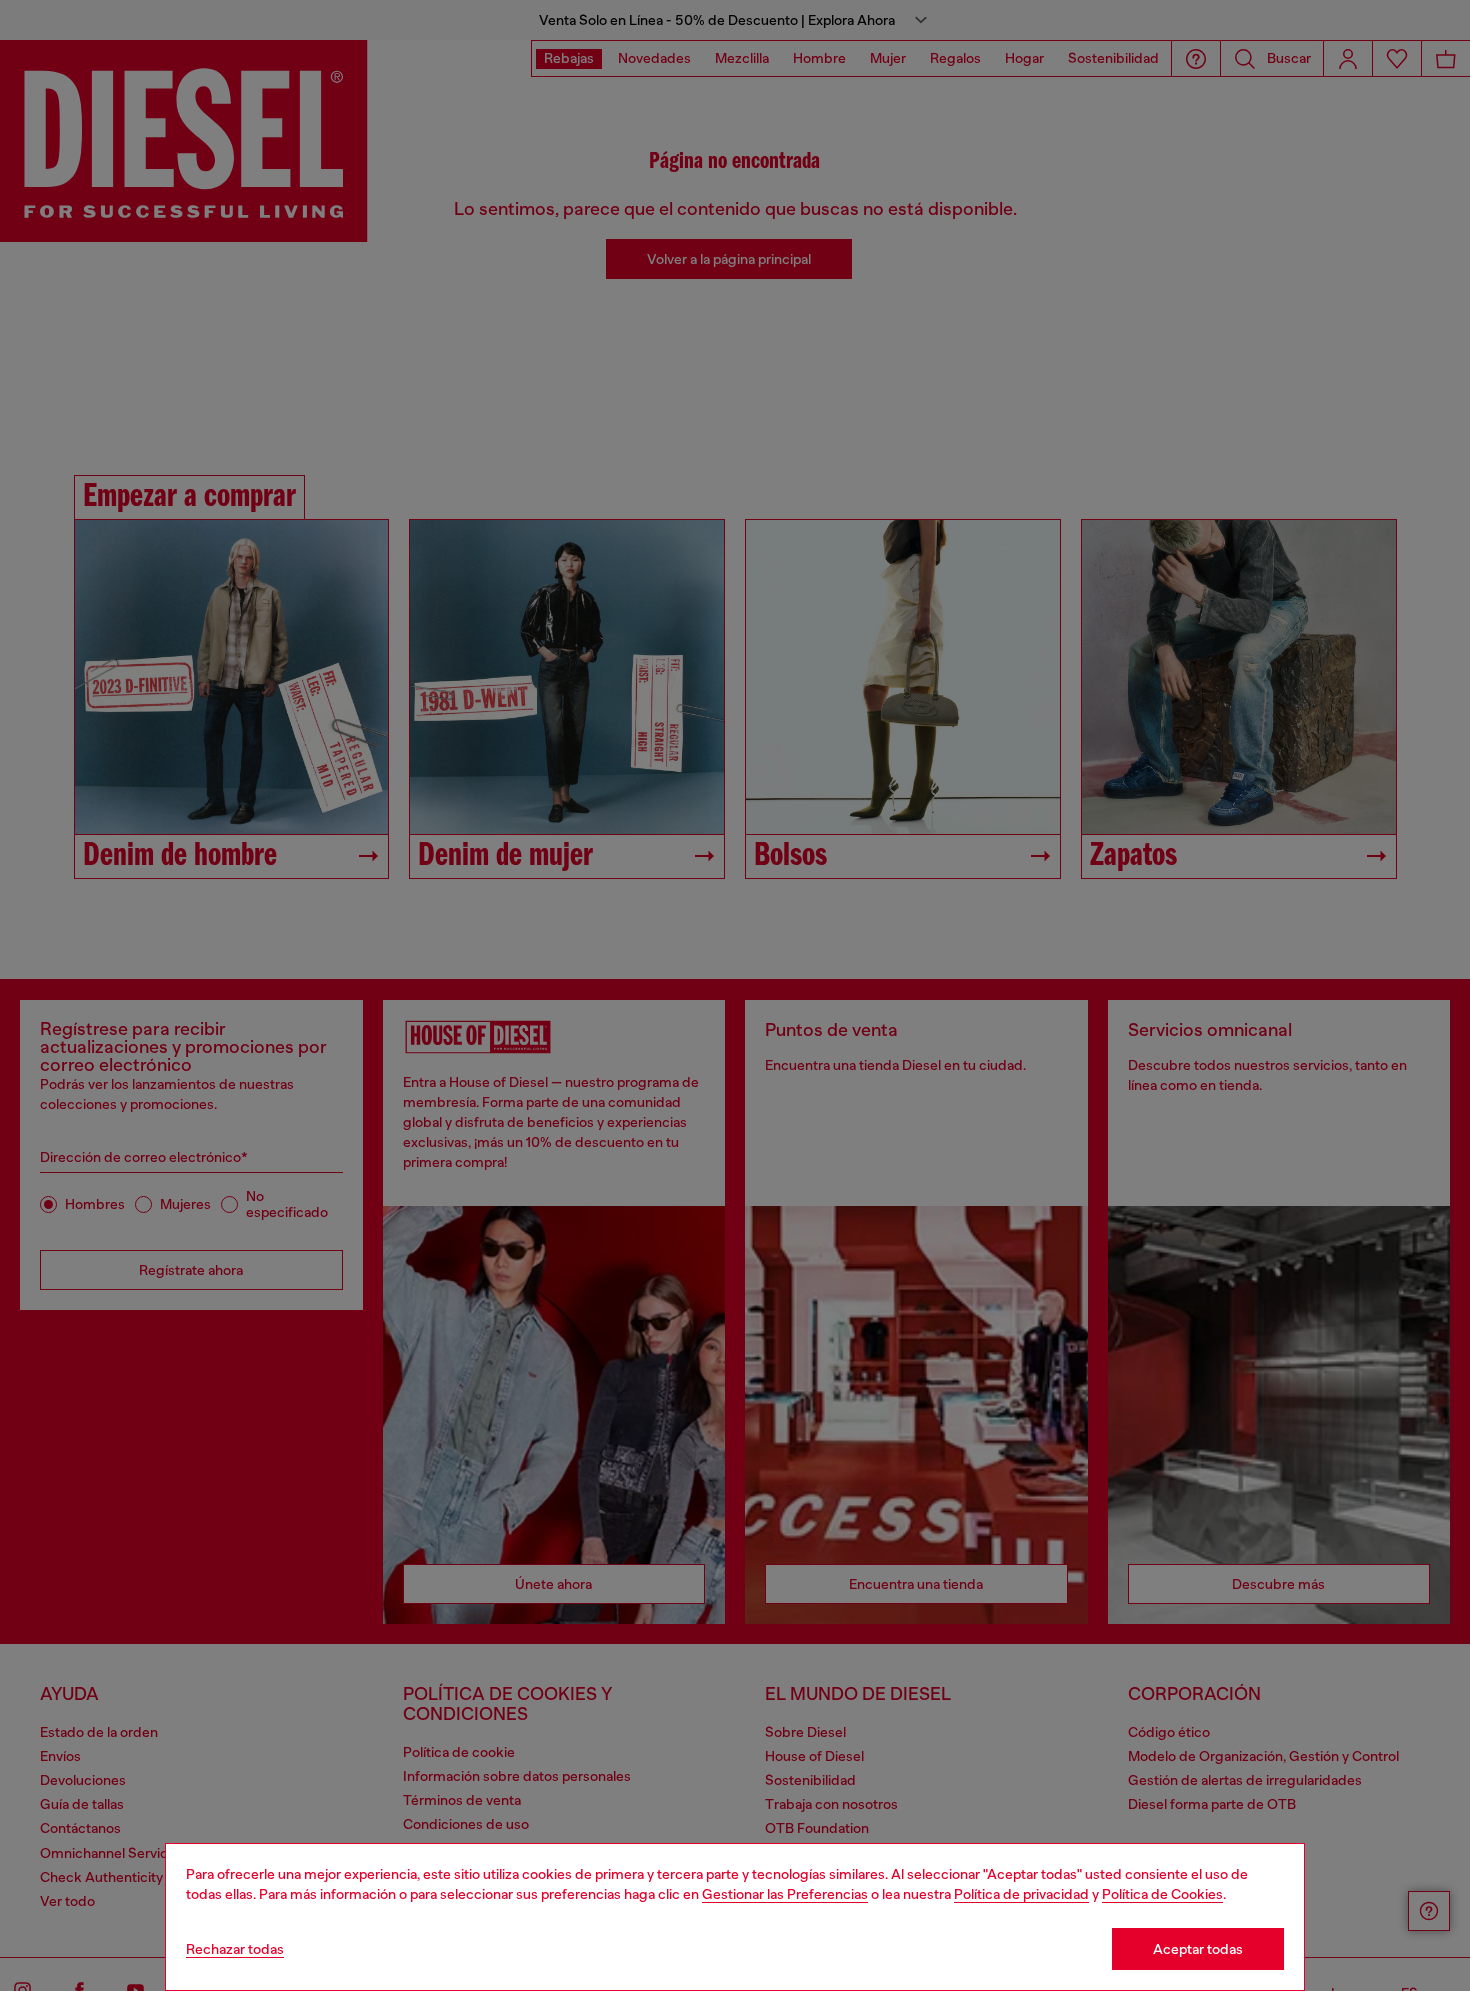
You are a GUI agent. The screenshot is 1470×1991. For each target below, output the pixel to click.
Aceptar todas (1198, 1949)
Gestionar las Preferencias (785, 1894)
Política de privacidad (1021, 1894)
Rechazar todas (235, 1949)
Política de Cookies (1162, 1894)
